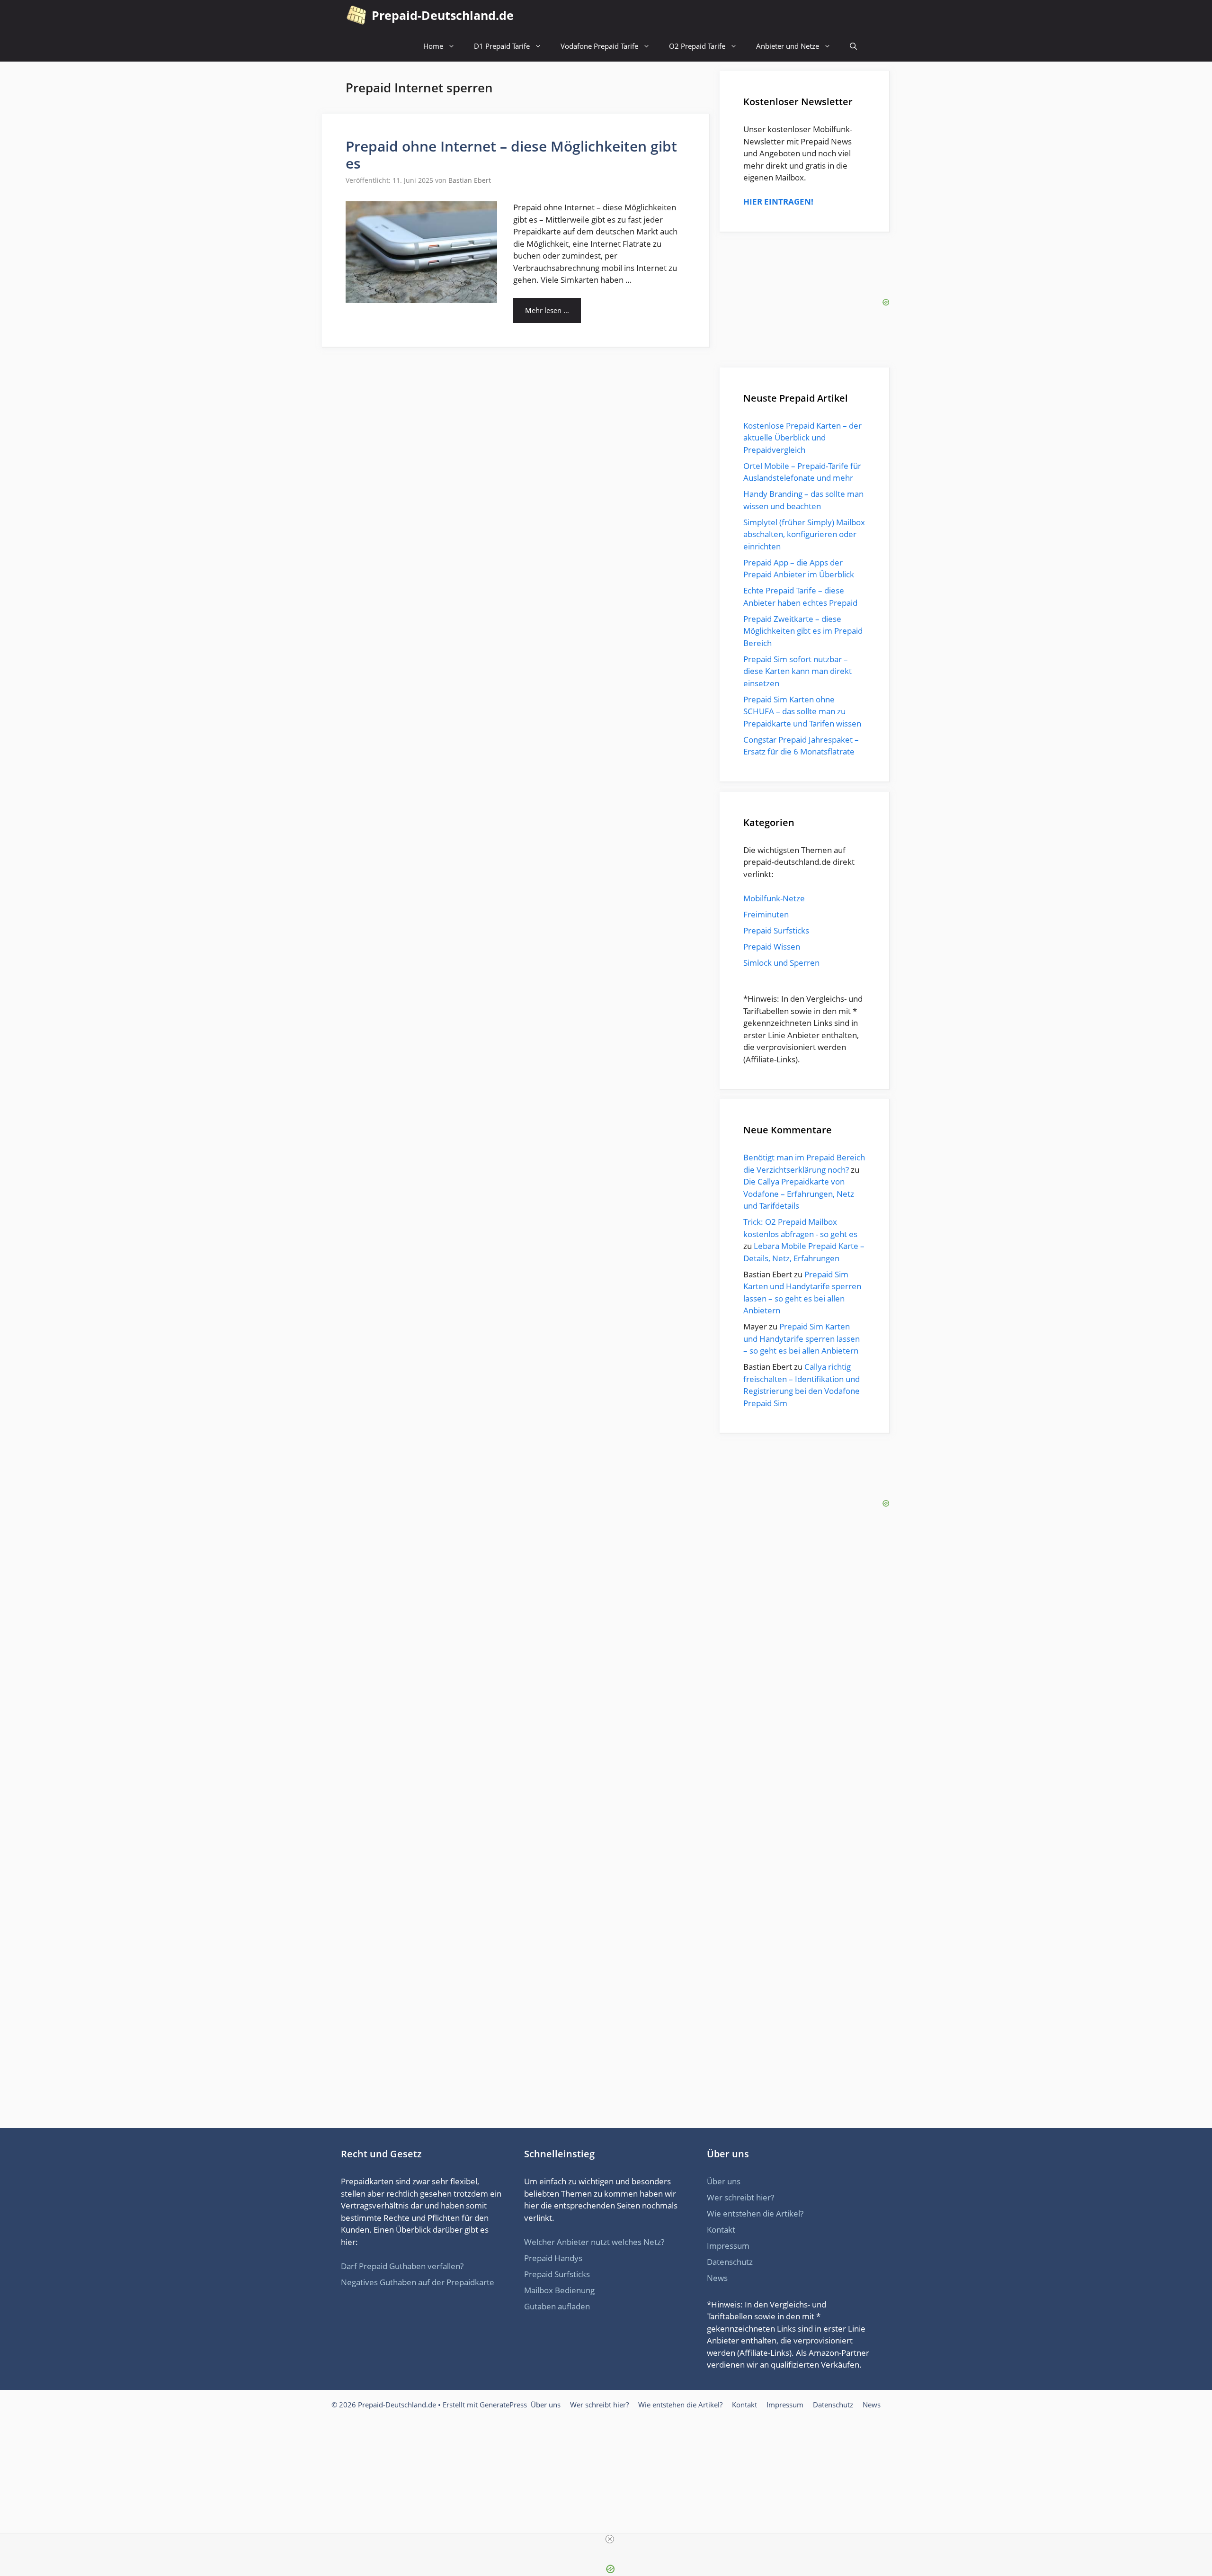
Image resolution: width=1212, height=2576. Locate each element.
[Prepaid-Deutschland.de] (356, 15)
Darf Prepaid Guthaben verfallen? (402, 2266)
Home (433, 46)
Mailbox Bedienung (559, 2290)
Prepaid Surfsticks (776, 930)
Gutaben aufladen (557, 2306)
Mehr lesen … (547, 310)
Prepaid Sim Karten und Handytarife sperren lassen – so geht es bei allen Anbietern (802, 1338)
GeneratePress (503, 2405)
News (717, 2278)
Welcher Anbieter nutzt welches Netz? (594, 2242)
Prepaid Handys (553, 2258)
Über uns (724, 2181)
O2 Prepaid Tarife (697, 46)
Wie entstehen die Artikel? (755, 2213)
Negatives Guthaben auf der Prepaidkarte (418, 2282)
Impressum (728, 2246)
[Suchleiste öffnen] (853, 46)
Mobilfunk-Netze (774, 898)
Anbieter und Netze (788, 46)
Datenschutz (730, 2262)
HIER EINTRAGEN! (778, 202)
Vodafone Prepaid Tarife (599, 46)
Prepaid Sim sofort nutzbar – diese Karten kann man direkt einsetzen (798, 671)
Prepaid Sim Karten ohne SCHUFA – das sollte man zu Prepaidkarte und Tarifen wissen (802, 711)
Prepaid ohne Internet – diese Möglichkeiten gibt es (511, 155)
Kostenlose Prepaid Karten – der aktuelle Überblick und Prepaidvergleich (802, 438)
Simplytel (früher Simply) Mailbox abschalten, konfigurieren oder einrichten (804, 534)
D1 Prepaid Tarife (502, 46)
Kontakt (721, 2230)
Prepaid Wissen (772, 947)
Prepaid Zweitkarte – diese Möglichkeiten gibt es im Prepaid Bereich (803, 631)
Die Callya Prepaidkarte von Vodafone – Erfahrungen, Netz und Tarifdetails (799, 1194)
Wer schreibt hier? (740, 2197)
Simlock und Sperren (781, 963)
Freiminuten (766, 914)
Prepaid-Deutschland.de (443, 15)
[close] (610, 2539)
